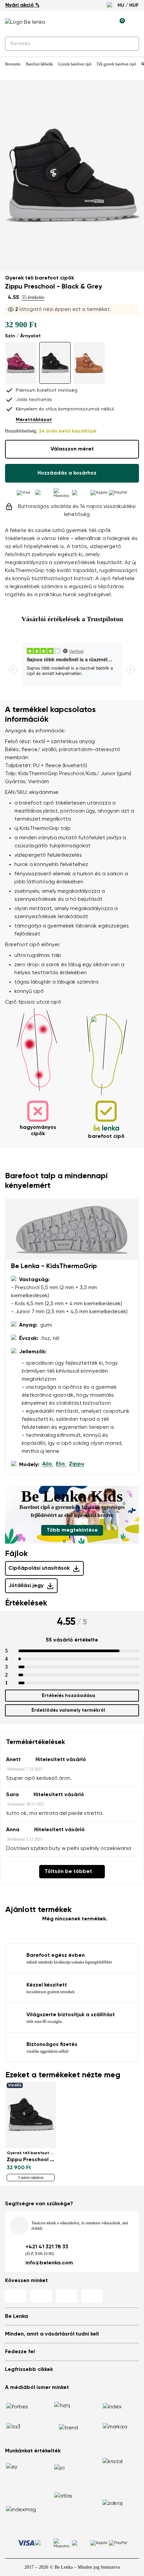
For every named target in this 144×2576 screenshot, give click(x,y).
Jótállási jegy (26, 1586)
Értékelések (26, 1603)
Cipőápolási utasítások (39, 1568)
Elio (60, 1464)
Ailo (47, 1464)
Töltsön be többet (68, 1872)
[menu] (135, 23)
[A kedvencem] (89, 22)
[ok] (130, 44)
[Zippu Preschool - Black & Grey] (55, 363)
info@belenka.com (49, 2263)
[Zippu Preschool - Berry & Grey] (21, 363)
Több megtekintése (72, 1530)
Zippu (77, 1464)
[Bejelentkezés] (104, 22)
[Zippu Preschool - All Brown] (89, 363)
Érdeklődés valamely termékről (68, 1710)
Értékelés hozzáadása (68, 1696)
